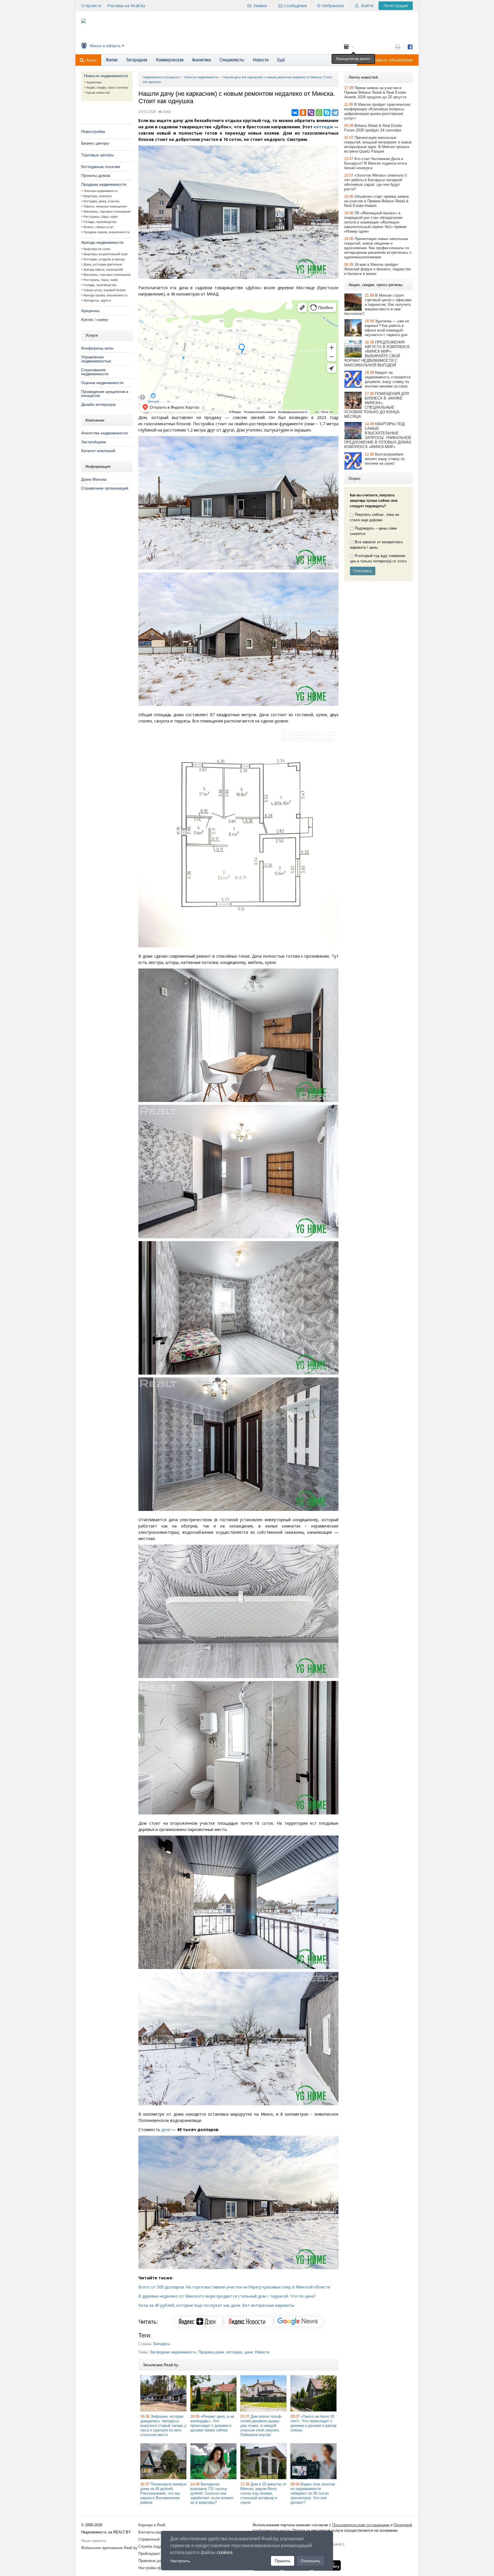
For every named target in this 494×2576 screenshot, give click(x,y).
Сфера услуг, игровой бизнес (105, 290)
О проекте (91, 6)
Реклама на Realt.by (126, 6)
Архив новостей (98, 93)
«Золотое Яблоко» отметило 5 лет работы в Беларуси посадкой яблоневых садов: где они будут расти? (376, 182)
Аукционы (90, 311)
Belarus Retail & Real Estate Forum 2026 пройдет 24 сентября (373, 128)
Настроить (180, 2561)
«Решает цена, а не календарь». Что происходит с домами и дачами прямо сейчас (212, 2423)
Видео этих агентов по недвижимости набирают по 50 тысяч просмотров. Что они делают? (313, 2493)
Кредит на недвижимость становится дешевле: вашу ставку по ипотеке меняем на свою (388, 379)
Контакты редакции (155, 2532)
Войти (367, 6)
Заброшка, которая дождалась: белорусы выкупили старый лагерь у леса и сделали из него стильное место (163, 2426)
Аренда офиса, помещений (103, 269)
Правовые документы (157, 2561)
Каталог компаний (98, 451)
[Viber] (311, 113)
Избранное (333, 6)
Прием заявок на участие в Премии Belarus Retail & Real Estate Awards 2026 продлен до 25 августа (375, 92)
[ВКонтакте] (295, 113)
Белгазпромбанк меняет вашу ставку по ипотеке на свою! (385, 459)
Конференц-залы (97, 348)
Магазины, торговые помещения (107, 211)
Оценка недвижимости (102, 383)
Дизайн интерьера (98, 404)
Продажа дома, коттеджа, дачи (226, 2352)
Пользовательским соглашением (361, 2525)
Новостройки (93, 131)
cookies (225, 2552)
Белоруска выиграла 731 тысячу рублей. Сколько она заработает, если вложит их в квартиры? (212, 2493)
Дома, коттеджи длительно (103, 264)
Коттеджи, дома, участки (101, 201)
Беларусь (162, 2344)
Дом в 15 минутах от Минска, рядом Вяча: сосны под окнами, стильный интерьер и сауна (263, 2493)
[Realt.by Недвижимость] (83, 22)
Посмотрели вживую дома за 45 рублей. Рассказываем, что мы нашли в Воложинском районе (163, 2493)
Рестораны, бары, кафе (101, 217)
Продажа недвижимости (104, 184)
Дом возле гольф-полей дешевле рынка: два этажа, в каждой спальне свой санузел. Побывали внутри (261, 2426)
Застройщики (94, 442)
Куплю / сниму (95, 319)
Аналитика (94, 82)
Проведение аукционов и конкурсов (105, 394)
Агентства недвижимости (104, 433)
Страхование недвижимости (95, 372)
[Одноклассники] (303, 113)
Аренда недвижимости (102, 242)
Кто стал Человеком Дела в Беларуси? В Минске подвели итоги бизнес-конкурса (376, 163)
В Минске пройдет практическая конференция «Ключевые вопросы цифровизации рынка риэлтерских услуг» (377, 111)
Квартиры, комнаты (98, 196)
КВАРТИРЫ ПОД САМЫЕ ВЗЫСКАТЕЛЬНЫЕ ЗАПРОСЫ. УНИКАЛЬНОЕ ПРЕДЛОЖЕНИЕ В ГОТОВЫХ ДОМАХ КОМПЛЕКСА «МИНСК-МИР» (378, 435)
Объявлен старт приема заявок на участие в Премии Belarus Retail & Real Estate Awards (377, 201)
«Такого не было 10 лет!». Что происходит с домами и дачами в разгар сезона (313, 2423)
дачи (166, 2129)
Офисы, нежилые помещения (105, 206)
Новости (262, 2352)
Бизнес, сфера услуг (99, 227)
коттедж (323, 127)
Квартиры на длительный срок (105, 254)
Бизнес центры (95, 143)
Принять (283, 2561)
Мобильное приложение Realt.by (109, 2548)
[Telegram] (335, 113)
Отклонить (310, 2561)
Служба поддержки (155, 2546)
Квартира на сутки (97, 249)
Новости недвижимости (106, 76)
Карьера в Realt (152, 2525)
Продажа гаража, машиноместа (106, 232)
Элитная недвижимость (101, 191)
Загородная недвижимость (173, 2352)
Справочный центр (154, 2539)
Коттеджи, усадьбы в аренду (104, 259)
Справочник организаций (105, 488)
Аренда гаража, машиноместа (105, 295)
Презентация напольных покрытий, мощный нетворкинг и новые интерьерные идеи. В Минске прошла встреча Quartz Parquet (378, 144)
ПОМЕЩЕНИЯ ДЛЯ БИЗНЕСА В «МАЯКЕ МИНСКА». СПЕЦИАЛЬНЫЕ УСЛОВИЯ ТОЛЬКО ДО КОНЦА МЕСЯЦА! (377, 405)
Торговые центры (97, 155)
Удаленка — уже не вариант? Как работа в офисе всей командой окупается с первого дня (387, 328)
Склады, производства (100, 222)
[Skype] (327, 113)
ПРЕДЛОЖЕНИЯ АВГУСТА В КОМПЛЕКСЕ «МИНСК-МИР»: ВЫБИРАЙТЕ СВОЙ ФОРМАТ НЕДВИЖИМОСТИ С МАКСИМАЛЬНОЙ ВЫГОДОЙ (377, 354)
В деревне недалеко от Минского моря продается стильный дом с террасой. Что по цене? (227, 2296)
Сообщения (295, 6)
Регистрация (396, 6)
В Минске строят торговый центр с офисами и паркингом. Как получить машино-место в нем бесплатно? (378, 304)
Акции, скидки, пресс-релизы (107, 87)
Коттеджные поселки (101, 167)
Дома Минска (94, 479)
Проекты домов (96, 175)
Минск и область (105, 46)
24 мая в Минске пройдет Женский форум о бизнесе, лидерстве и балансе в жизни (378, 269)
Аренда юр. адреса (97, 300)
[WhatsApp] (319, 113)
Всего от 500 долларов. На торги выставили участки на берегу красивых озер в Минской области (234, 2287)
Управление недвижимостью (96, 359)
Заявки (260, 6)
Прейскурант (149, 2554)
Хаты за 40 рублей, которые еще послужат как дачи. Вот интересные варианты (216, 2305)
